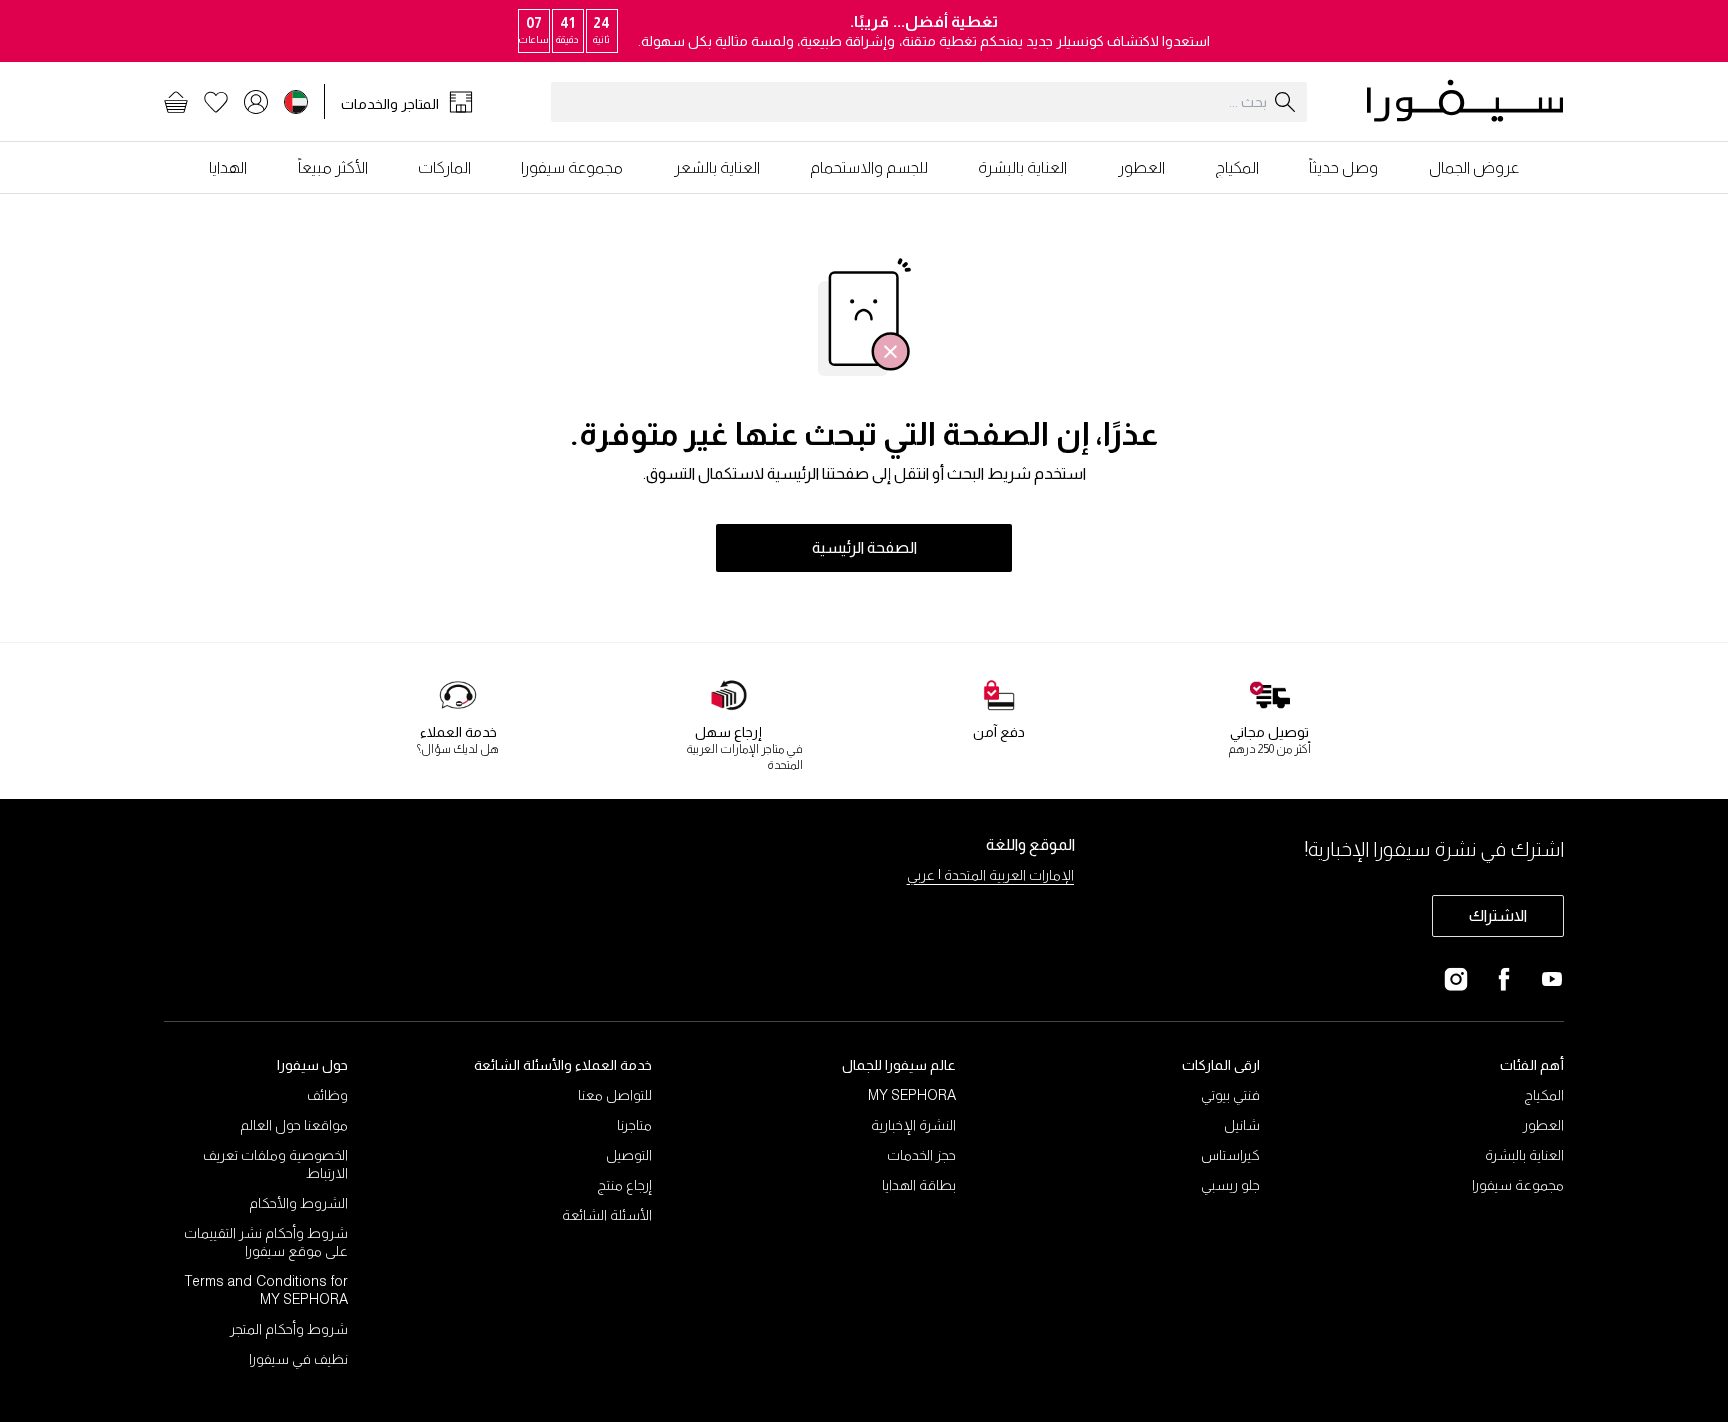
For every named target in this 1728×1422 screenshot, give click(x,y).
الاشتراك (1498, 915)
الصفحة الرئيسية (864, 547)
